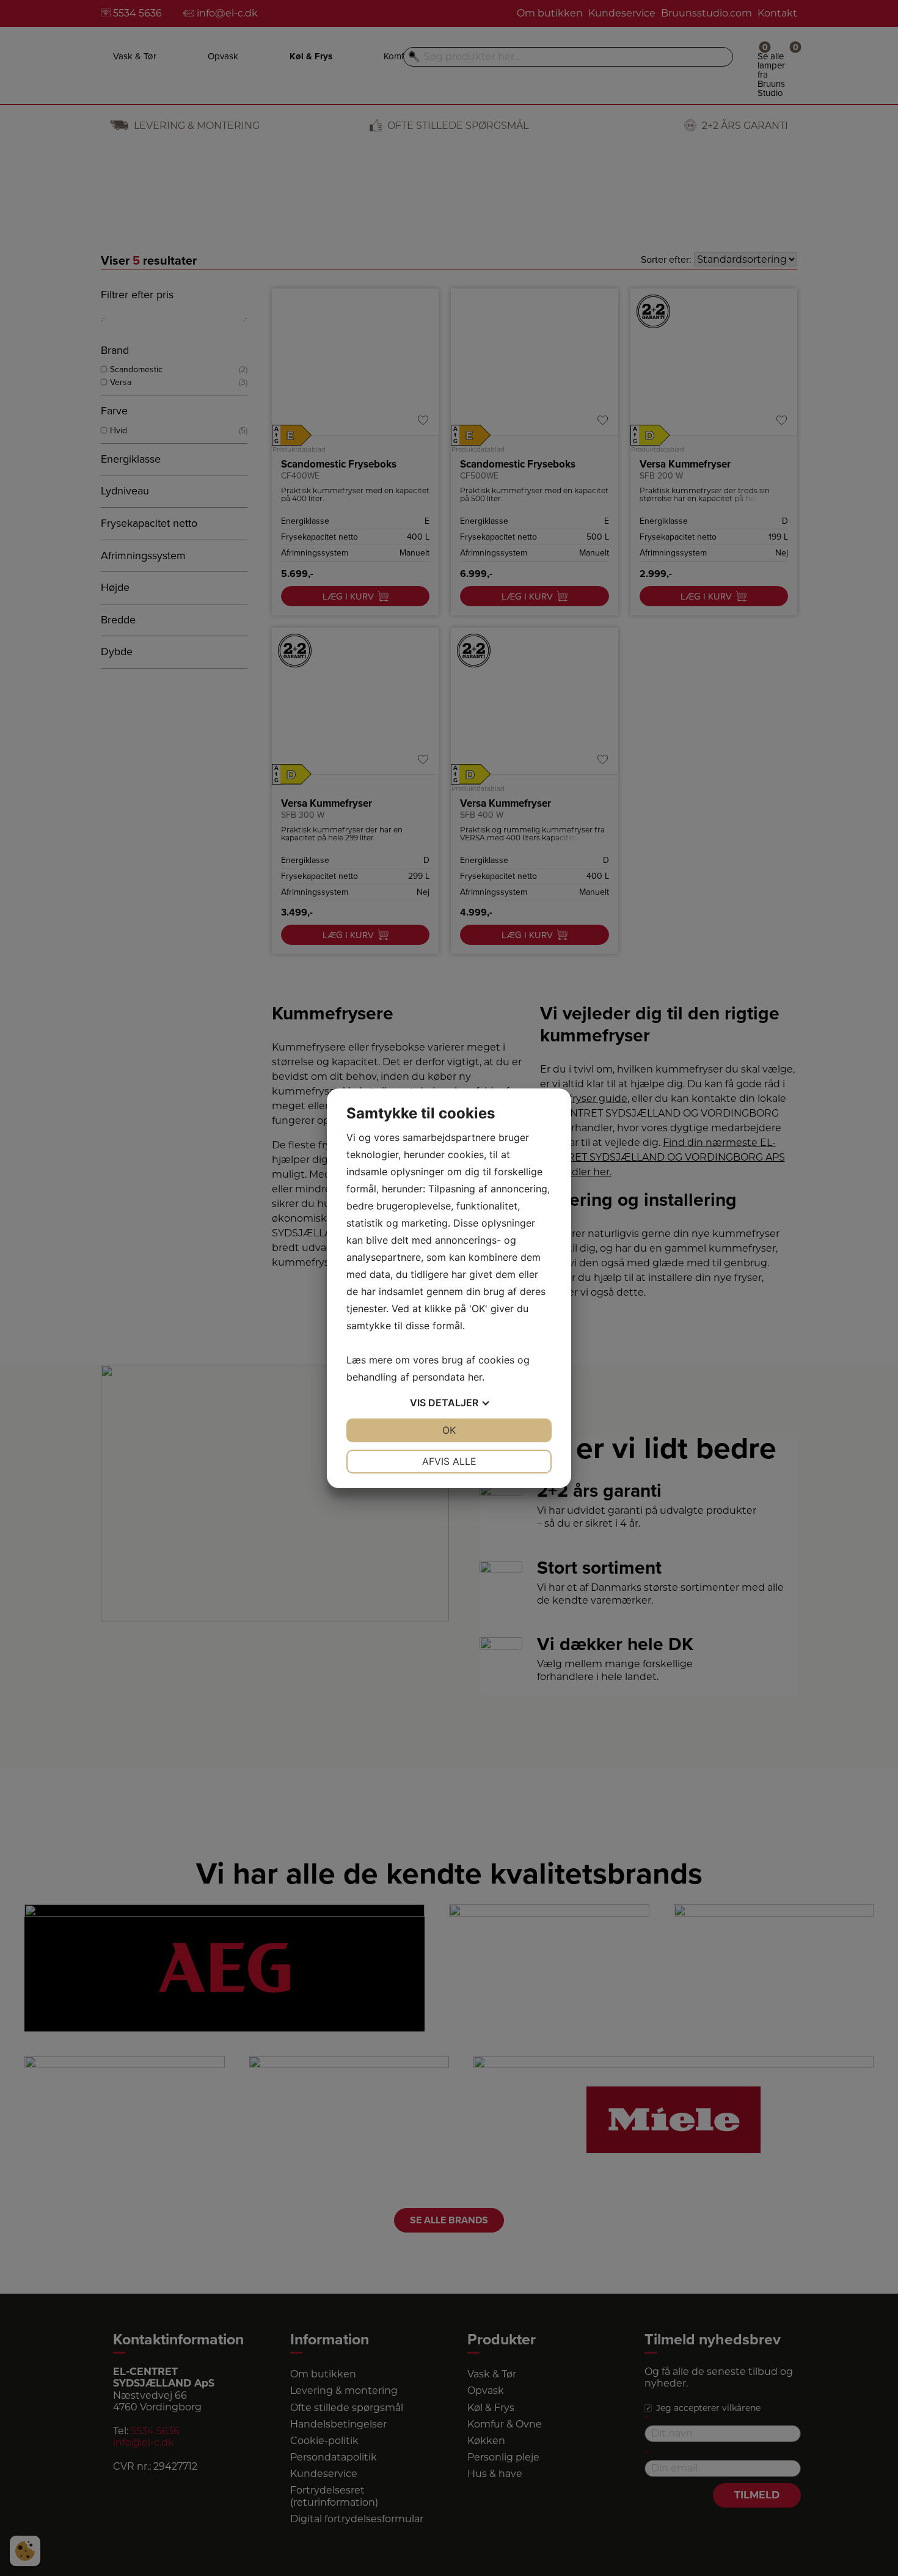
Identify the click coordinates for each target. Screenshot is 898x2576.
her (475, 1377)
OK (449, 1430)
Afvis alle (449, 1461)
